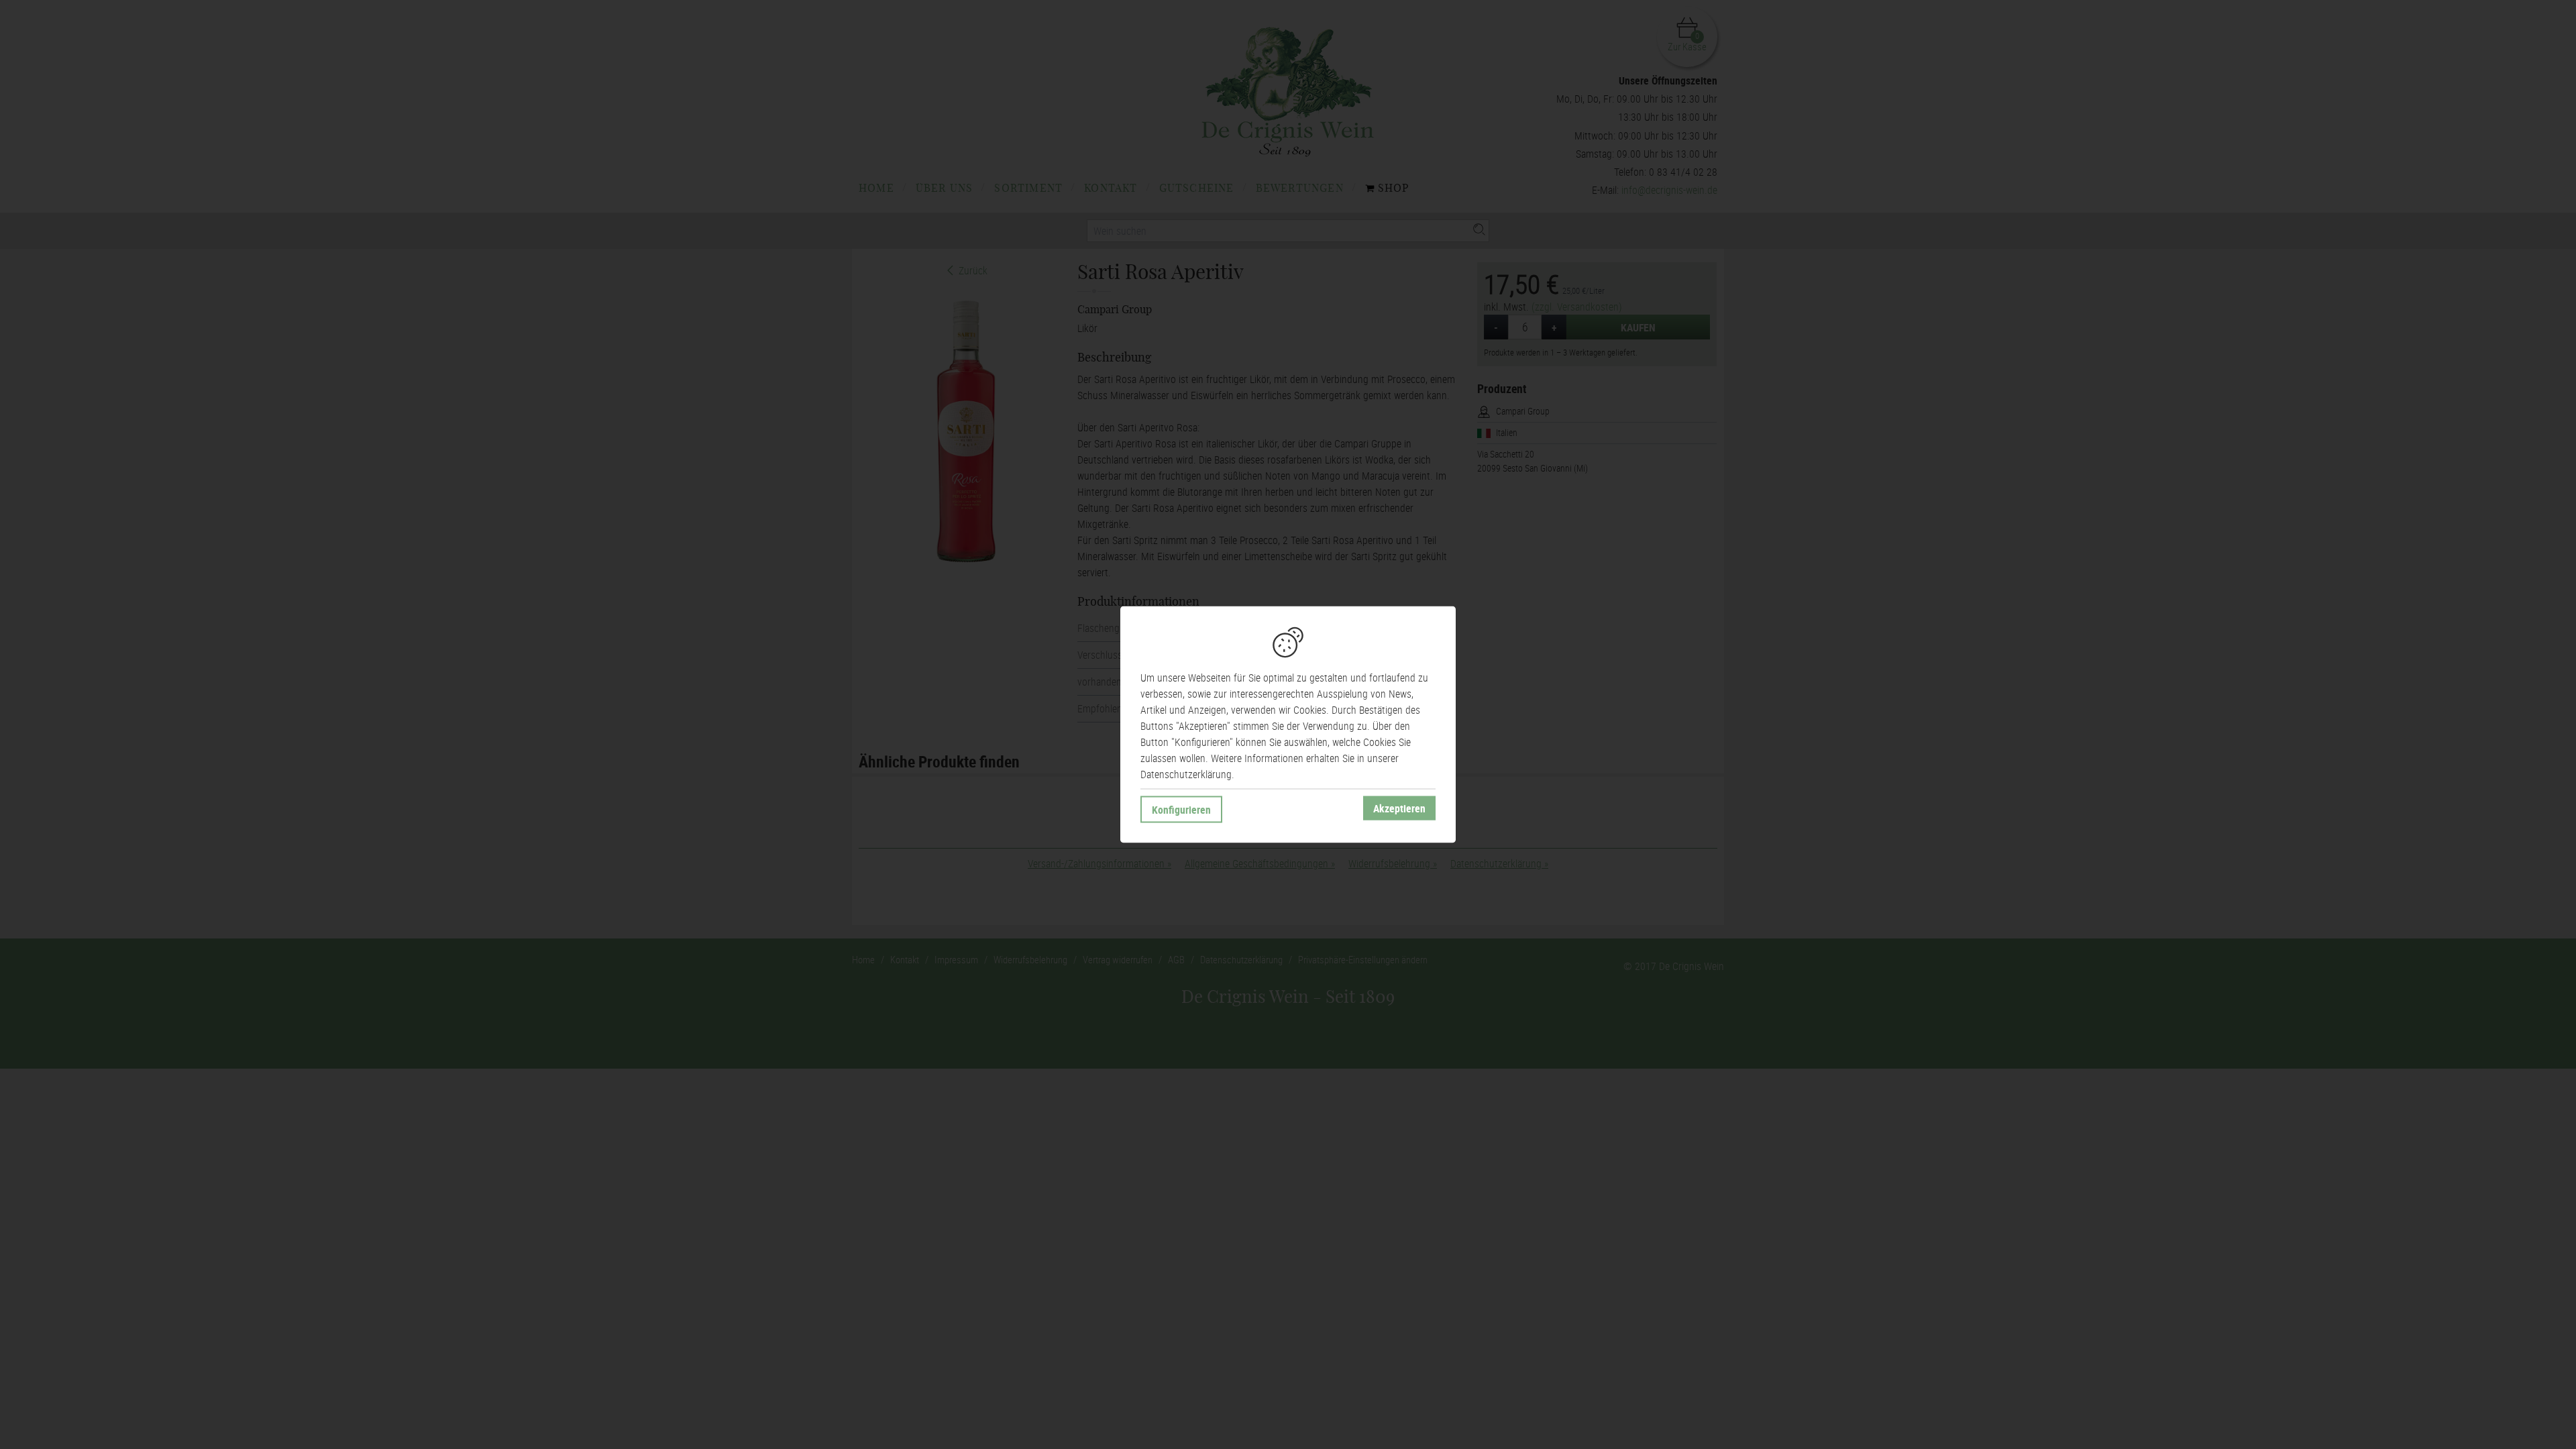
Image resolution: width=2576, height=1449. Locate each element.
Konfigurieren (1181, 810)
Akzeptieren (1399, 808)
